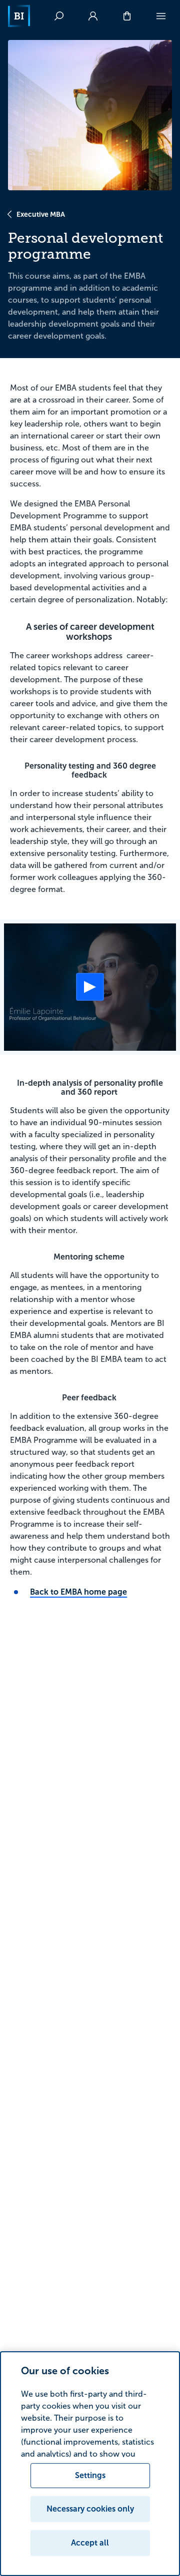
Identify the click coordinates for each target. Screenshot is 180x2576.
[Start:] (90, 987)
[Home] (19, 16)
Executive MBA (41, 214)
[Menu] (161, 16)
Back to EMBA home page (78, 1592)
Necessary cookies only (90, 2509)
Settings (90, 2475)
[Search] (59, 16)
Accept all (90, 2543)
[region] (90, 2464)
